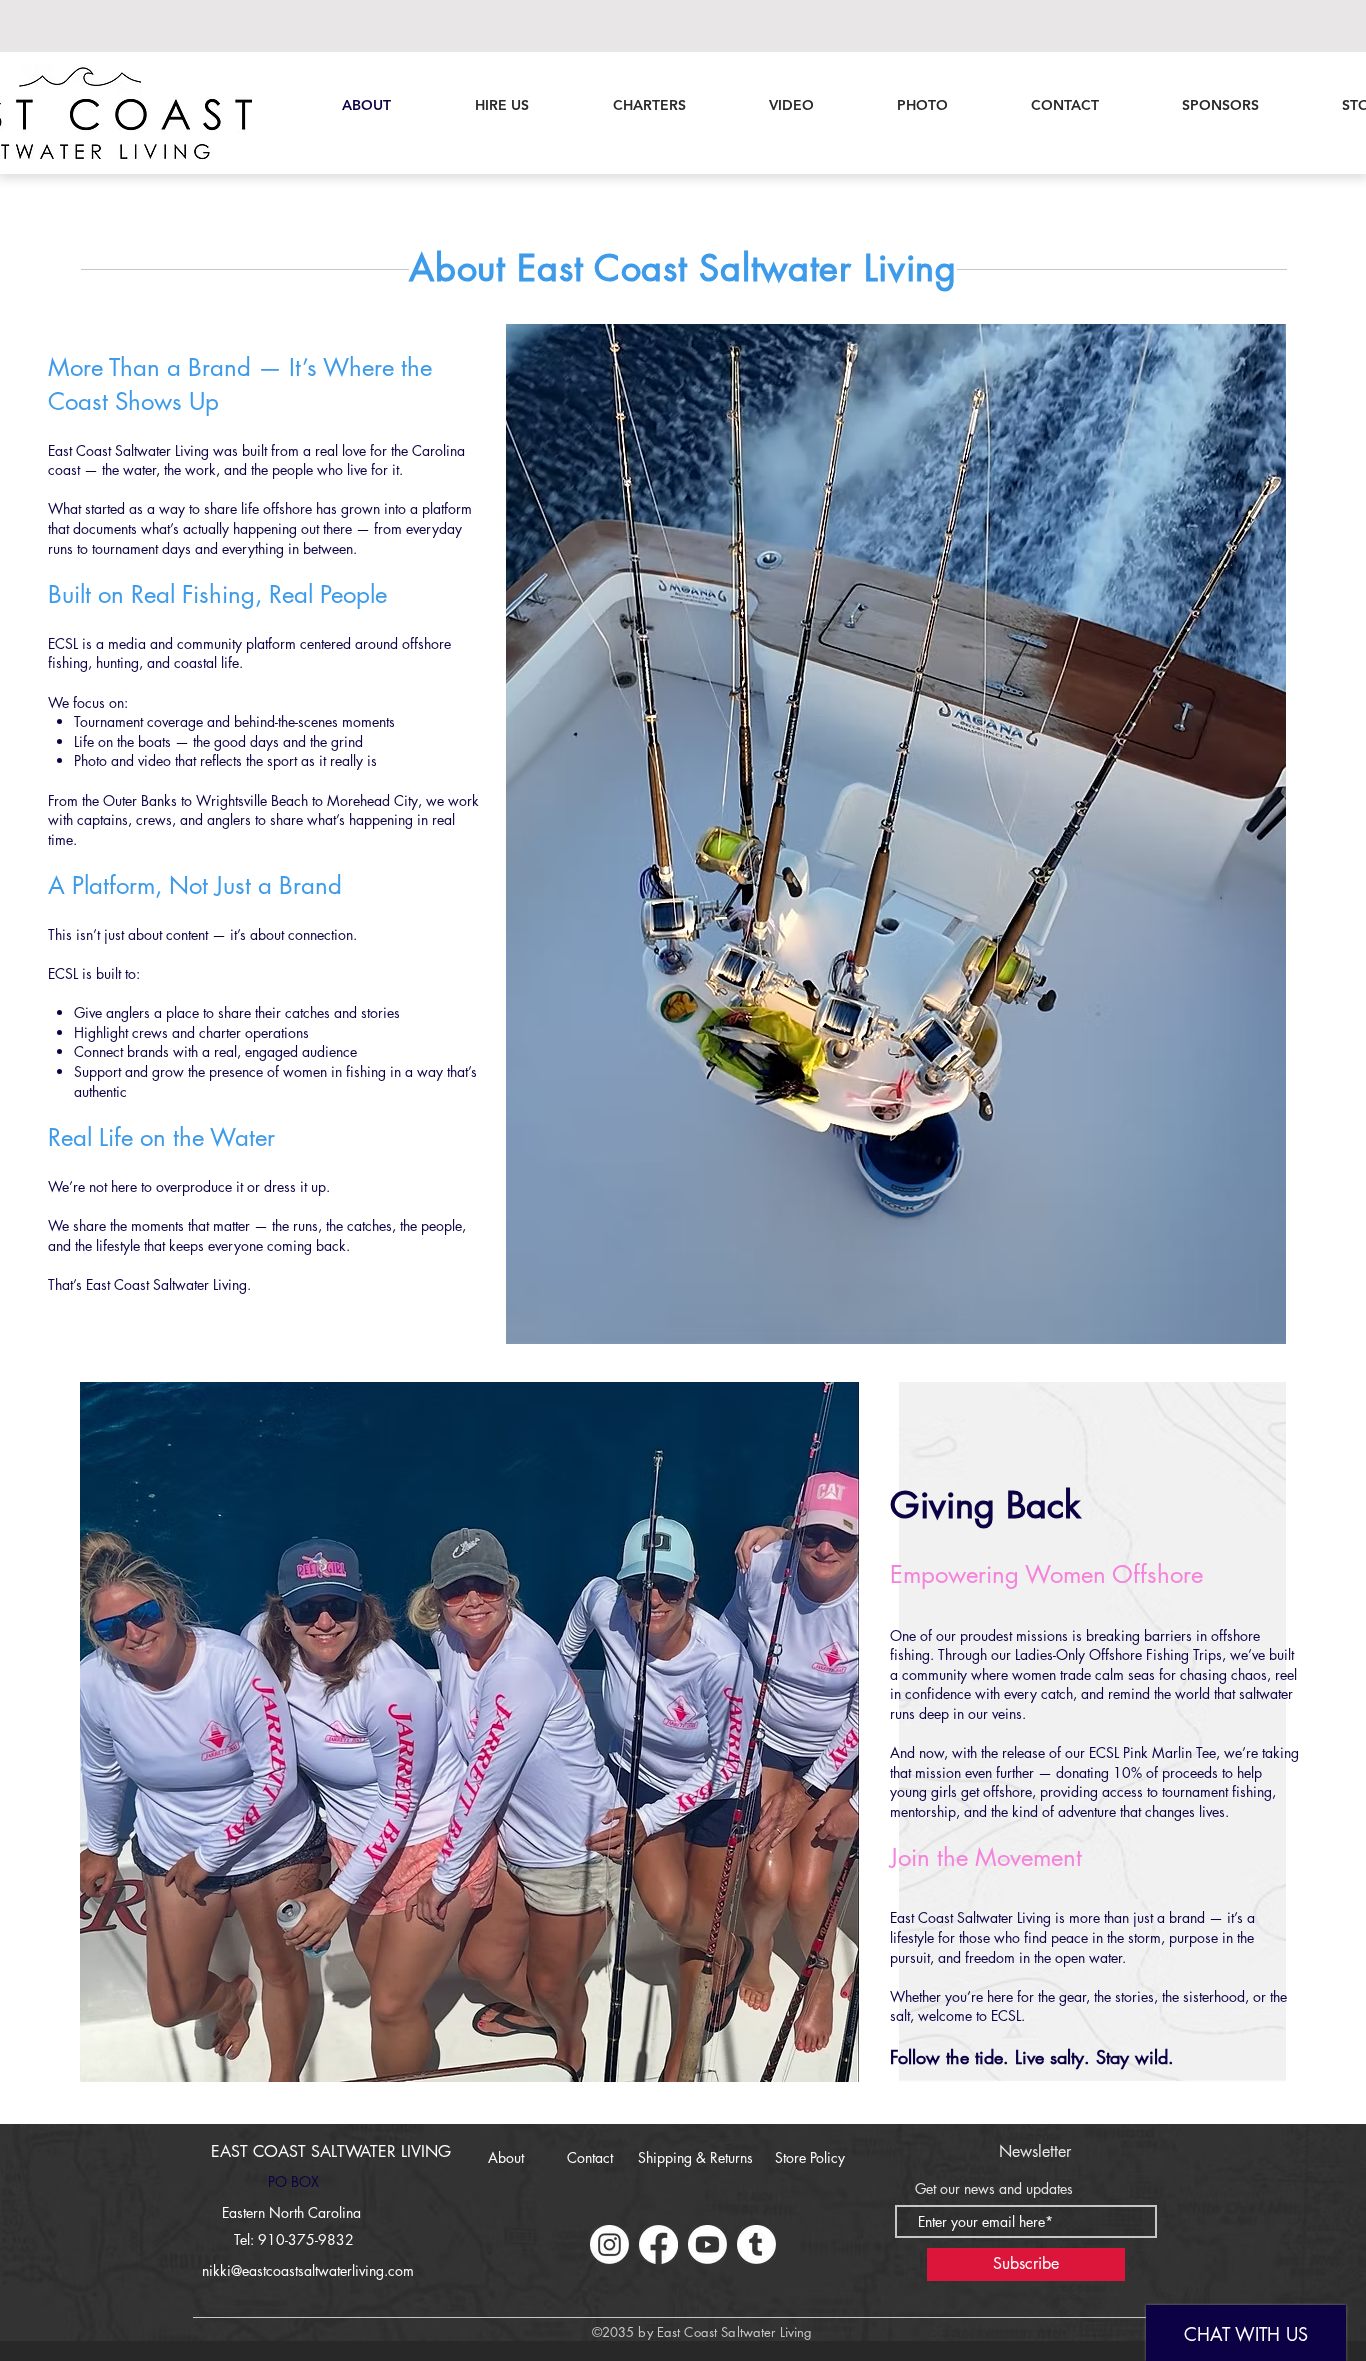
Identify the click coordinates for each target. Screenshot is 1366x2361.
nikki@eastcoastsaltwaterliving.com (308, 2270)
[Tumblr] (756, 2244)
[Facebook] (658, 2244)
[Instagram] (609, 2244)
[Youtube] (707, 2244)
